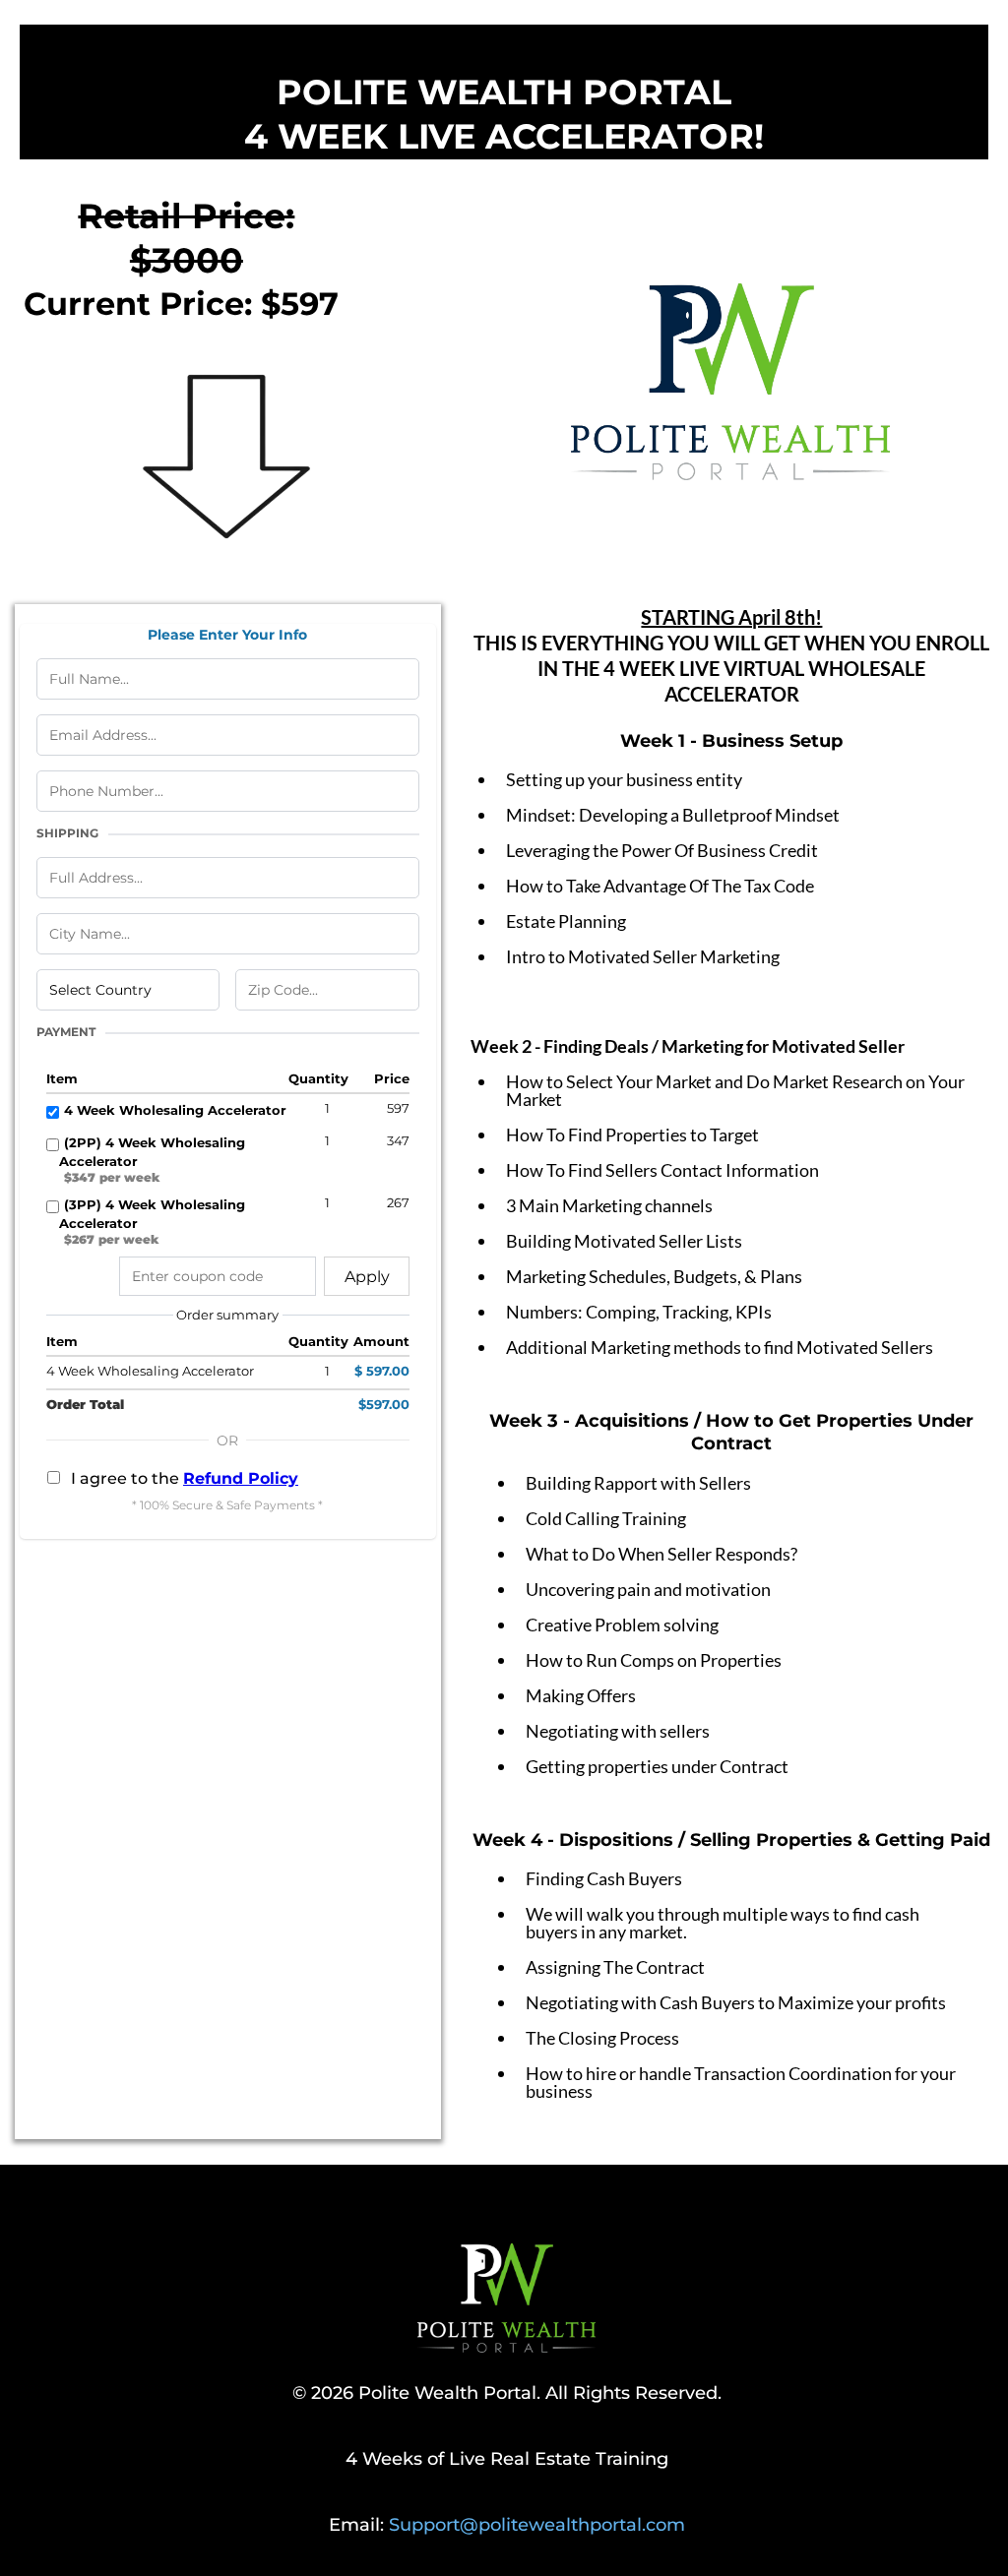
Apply (367, 1277)
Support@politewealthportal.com (537, 2525)
